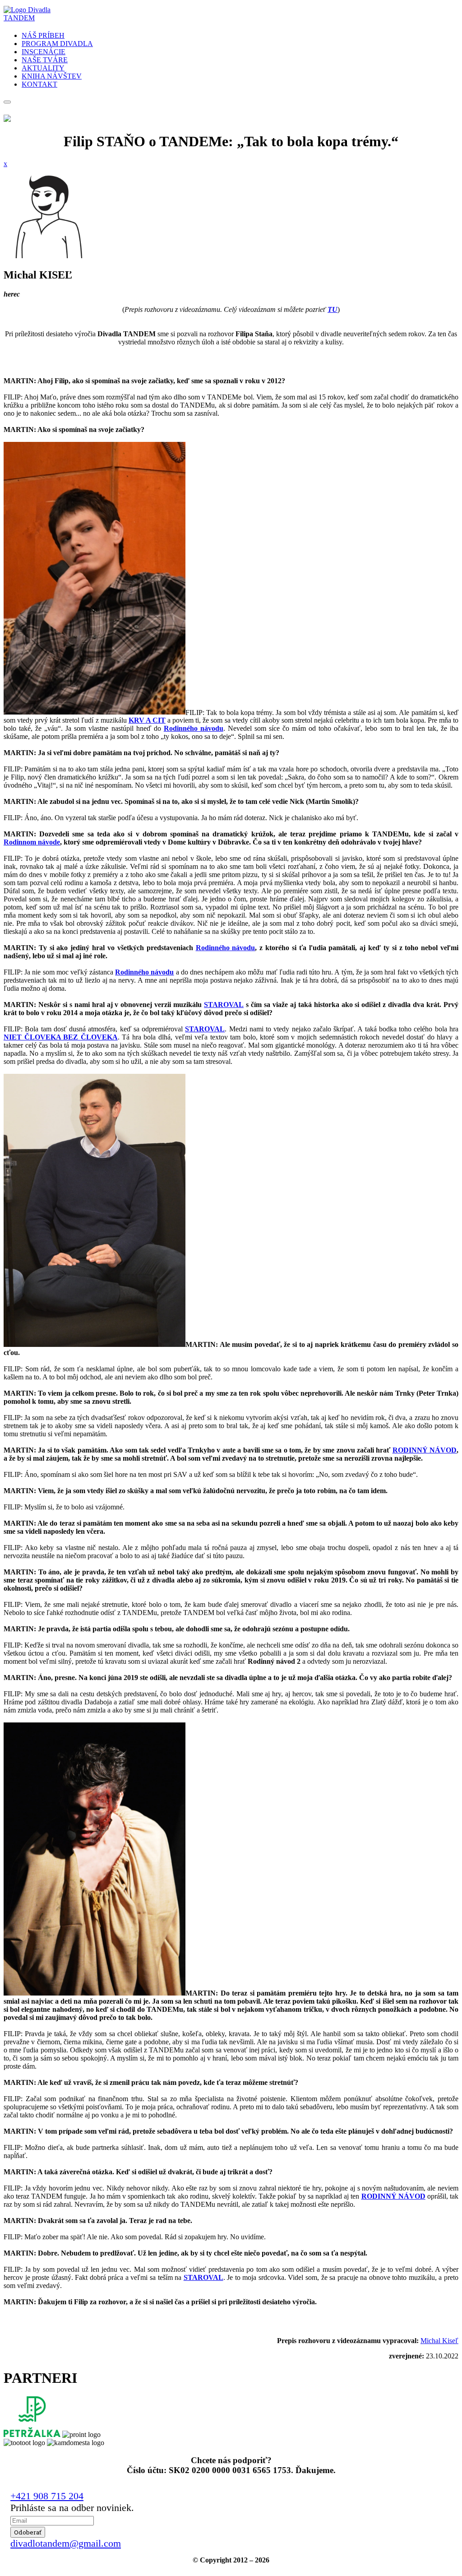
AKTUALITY (43, 68)
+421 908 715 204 (47, 2496)
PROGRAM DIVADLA (57, 44)
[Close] (7, 102)
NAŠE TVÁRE (45, 60)
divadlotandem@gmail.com (66, 2543)
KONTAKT (39, 84)
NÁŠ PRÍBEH (43, 35)
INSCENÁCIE (44, 52)
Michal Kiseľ (439, 2341)
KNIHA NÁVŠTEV (52, 76)
